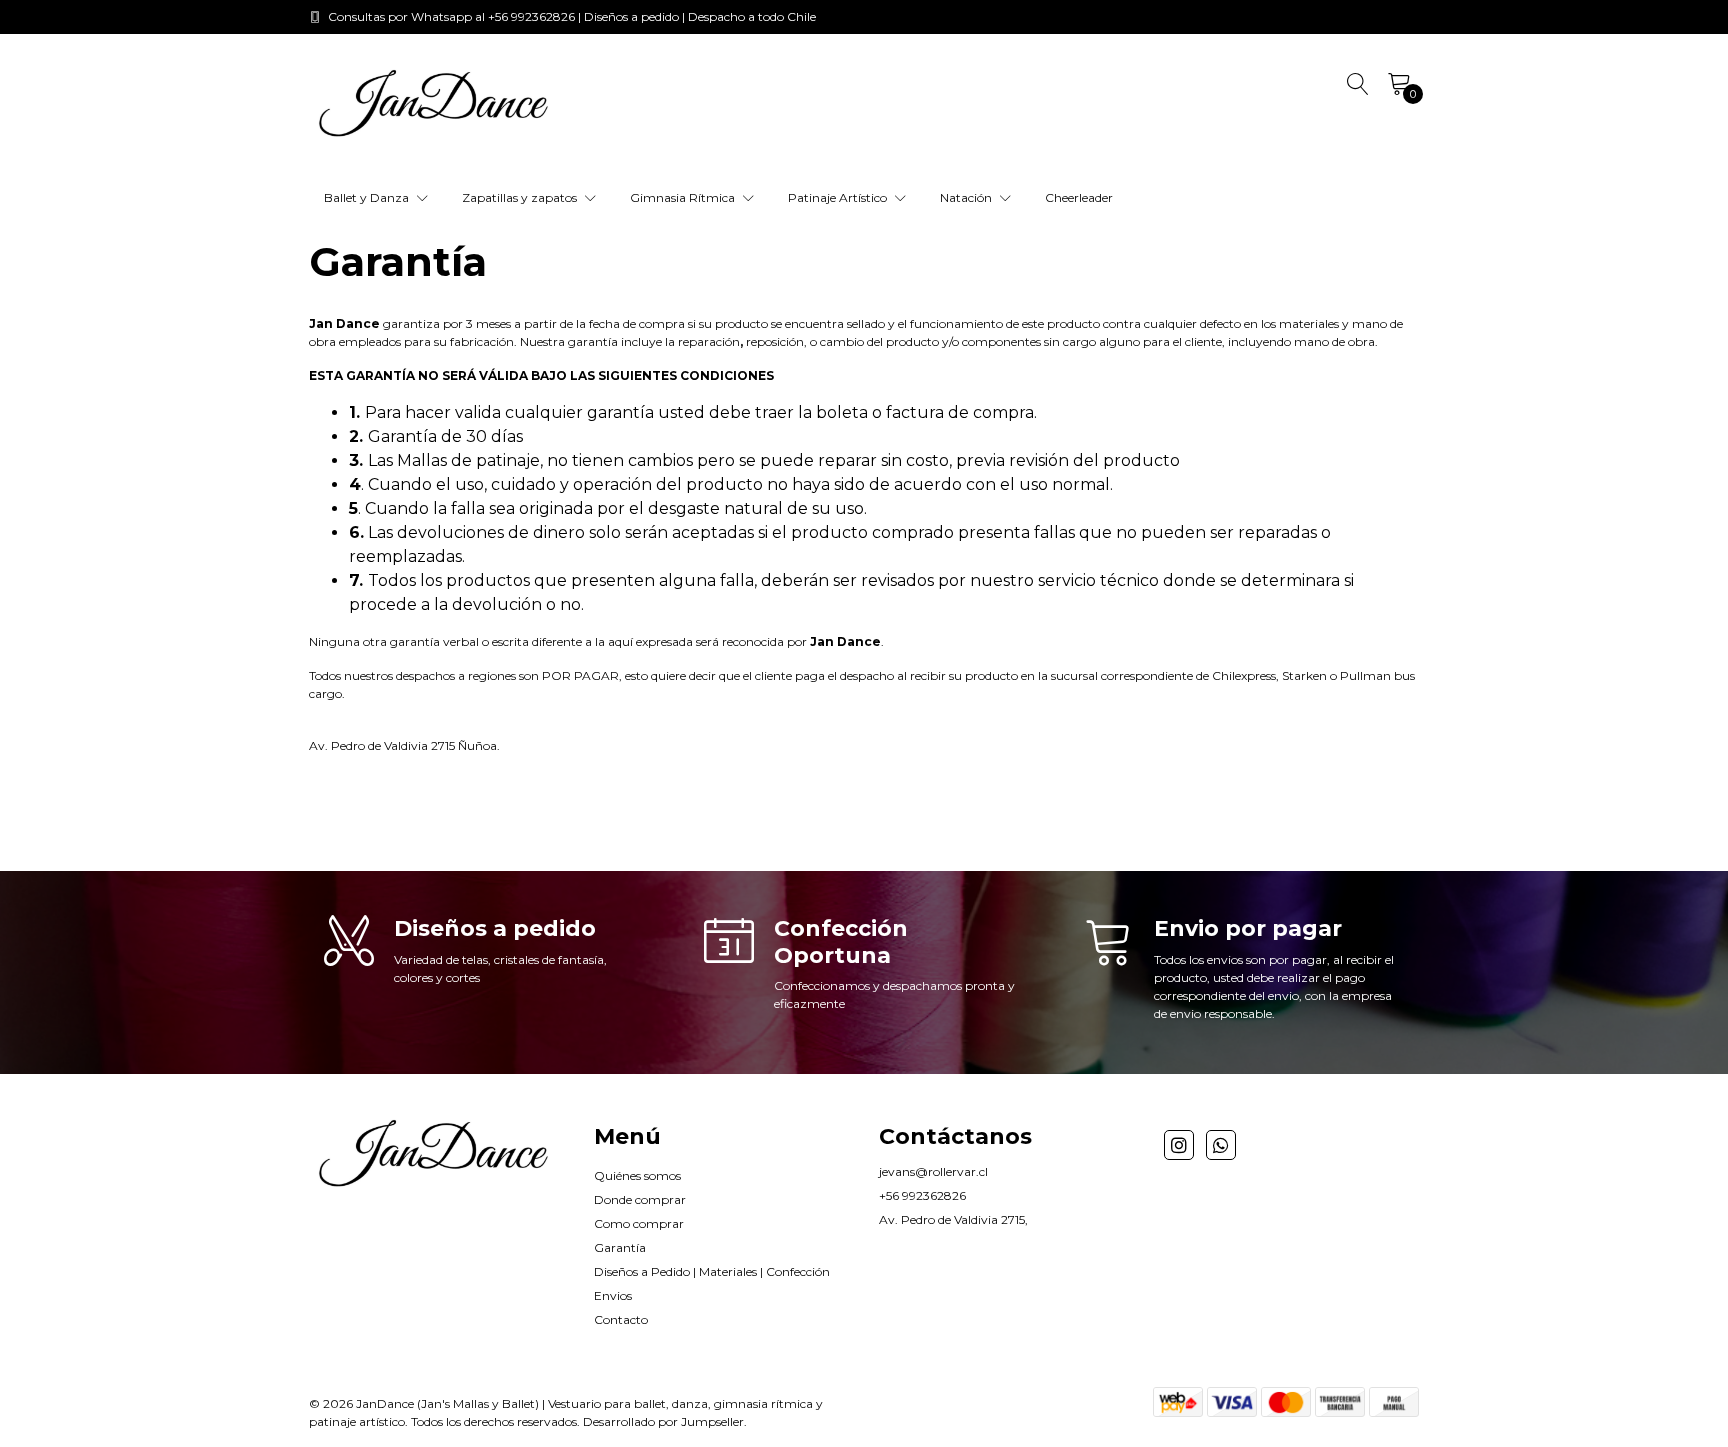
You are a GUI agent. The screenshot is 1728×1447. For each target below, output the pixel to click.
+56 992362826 (922, 1195)
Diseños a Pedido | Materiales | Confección (712, 1271)
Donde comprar (640, 1199)
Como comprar (639, 1223)
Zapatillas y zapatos (521, 197)
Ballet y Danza (368, 197)
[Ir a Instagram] (1179, 1145)
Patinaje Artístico (839, 197)
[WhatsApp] (1221, 1145)
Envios (613, 1295)
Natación (967, 197)
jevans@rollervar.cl (933, 1171)
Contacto (621, 1319)
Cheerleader (1079, 197)
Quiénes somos (637, 1175)
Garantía (620, 1247)
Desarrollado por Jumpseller (663, 1421)
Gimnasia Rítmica (684, 197)
